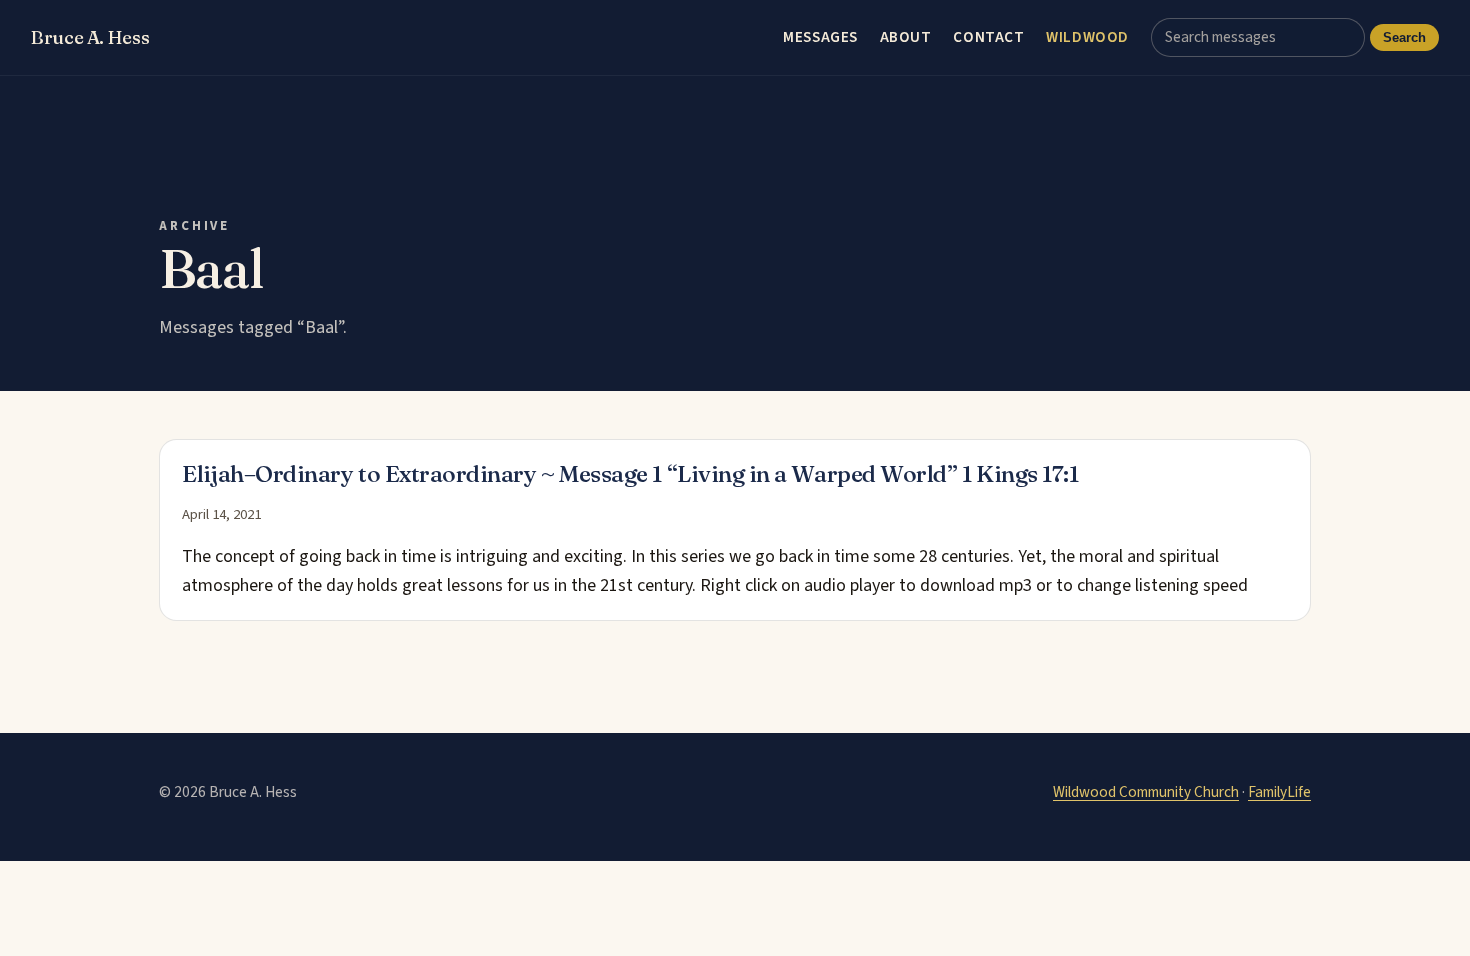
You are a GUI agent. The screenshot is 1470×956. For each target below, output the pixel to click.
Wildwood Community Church (1146, 792)
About (906, 37)
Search (1404, 37)
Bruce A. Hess (90, 37)
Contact (988, 37)
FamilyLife (1279, 792)
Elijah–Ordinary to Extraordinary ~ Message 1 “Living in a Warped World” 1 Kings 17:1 (630, 473)
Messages (820, 37)
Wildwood (1087, 37)
